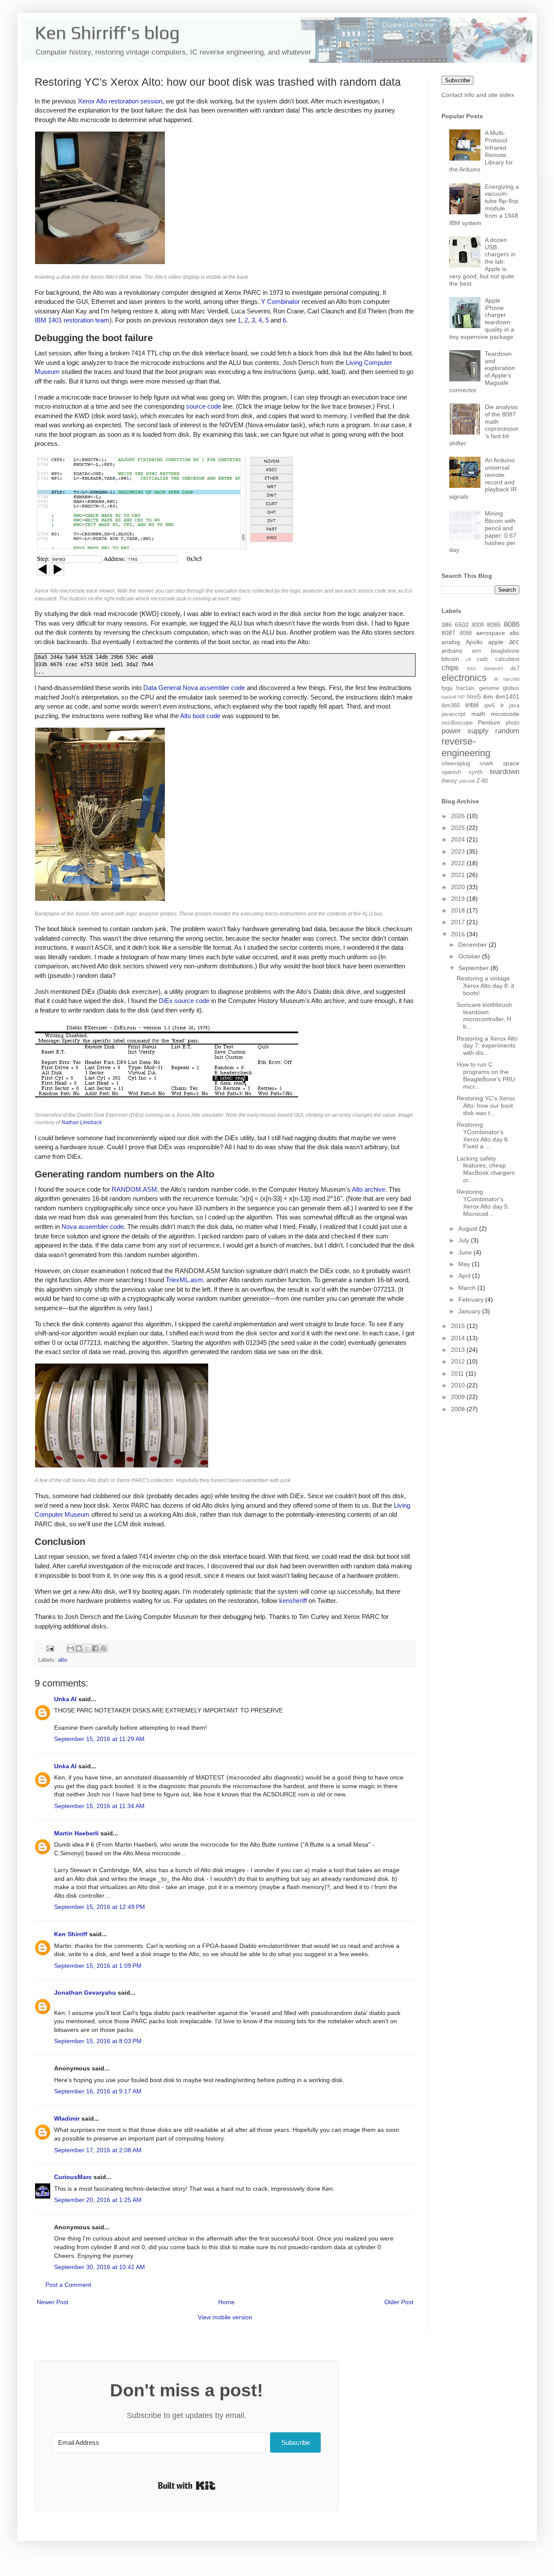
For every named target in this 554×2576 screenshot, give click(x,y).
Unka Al (65, 1699)
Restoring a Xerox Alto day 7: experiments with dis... (487, 1046)
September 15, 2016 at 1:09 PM (98, 1966)
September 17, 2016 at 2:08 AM (98, 2150)
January (470, 1311)
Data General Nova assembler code (194, 688)
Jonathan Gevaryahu (85, 1992)
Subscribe (457, 80)
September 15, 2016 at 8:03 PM (98, 2041)
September (474, 968)
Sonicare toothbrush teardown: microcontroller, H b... (484, 1016)
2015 (459, 1326)
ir (502, 705)
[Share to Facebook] (95, 1648)
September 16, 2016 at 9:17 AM (98, 2091)
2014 (459, 1338)
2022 (459, 863)
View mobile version (225, 2317)
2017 (459, 922)
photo (512, 723)
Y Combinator (280, 301)
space (511, 763)
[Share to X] (87, 1648)
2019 (459, 899)
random (507, 731)
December (473, 945)
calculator (507, 659)
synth (476, 772)
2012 (459, 1361)
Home (226, 2302)
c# (468, 659)
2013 (459, 1350)
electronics (464, 678)
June (466, 1252)
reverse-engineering (466, 747)
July (465, 1240)
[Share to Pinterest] (103, 1648)
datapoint (493, 668)
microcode (505, 714)
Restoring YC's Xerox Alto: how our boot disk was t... (486, 1106)
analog (451, 642)
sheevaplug (456, 764)
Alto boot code (200, 716)
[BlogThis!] (79, 1648)
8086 (512, 624)
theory (449, 781)
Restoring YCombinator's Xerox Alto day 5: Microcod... (483, 1203)
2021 (459, 875)
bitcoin (450, 659)
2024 (459, 839)
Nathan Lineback (82, 1122)
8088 (466, 633)
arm (477, 651)
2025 (459, 828)
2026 (459, 816)
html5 (474, 697)
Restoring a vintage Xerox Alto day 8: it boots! (485, 986)
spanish (451, 772)
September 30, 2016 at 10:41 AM (100, 2267)
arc (514, 642)
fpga (447, 688)
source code (204, 406)
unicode (467, 781)
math (478, 714)
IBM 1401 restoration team (72, 320)
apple (496, 642)
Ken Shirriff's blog (107, 32)
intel (472, 705)
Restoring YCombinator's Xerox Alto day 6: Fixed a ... (483, 1135)
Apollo (474, 642)
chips (450, 668)
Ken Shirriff (71, 1934)
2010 (459, 1385)
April (465, 1276)
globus (511, 688)
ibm (488, 696)
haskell (449, 697)
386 (447, 625)
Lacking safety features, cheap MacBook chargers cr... (486, 1169)
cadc (483, 659)
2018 (459, 910)
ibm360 (451, 706)
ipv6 (490, 706)
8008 (478, 625)
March (468, 1288)
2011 (458, 1373)
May (465, 1264)
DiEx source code (184, 1001)
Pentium (489, 722)
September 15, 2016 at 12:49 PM (100, 1907)
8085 (494, 625)
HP (462, 697)
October (470, 956)
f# (496, 679)
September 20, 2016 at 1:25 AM (98, 2200)
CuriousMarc (73, 2177)
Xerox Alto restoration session (120, 101)
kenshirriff (293, 1601)
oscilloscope (457, 723)
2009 (459, 1397)
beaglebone (505, 651)
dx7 (515, 668)
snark (486, 764)
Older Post (399, 2302)
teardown (505, 772)
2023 (459, 851)
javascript (454, 714)
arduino (452, 651)
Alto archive (369, 1189)
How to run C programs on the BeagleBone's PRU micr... (486, 1075)
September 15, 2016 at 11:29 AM (99, 1739)
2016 (459, 934)
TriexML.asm (184, 1280)
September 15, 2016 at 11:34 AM (99, 1806)
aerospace (491, 633)
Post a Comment (68, 2285)
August (469, 1228)
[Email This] (71, 1648)
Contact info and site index (478, 95)
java (514, 706)
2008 (459, 1409)
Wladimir (67, 2118)
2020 (459, 887)
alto (63, 1660)
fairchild (511, 679)
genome (489, 688)
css (472, 668)
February (472, 1299)
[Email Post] (50, 1648)
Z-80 (482, 781)
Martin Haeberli (76, 1833)
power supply (465, 731)
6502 (462, 625)
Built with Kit (187, 2486)
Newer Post (53, 2302)
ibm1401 (507, 696)
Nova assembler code (93, 1227)
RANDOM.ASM (134, 1189)
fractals (465, 688)
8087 (448, 633)
